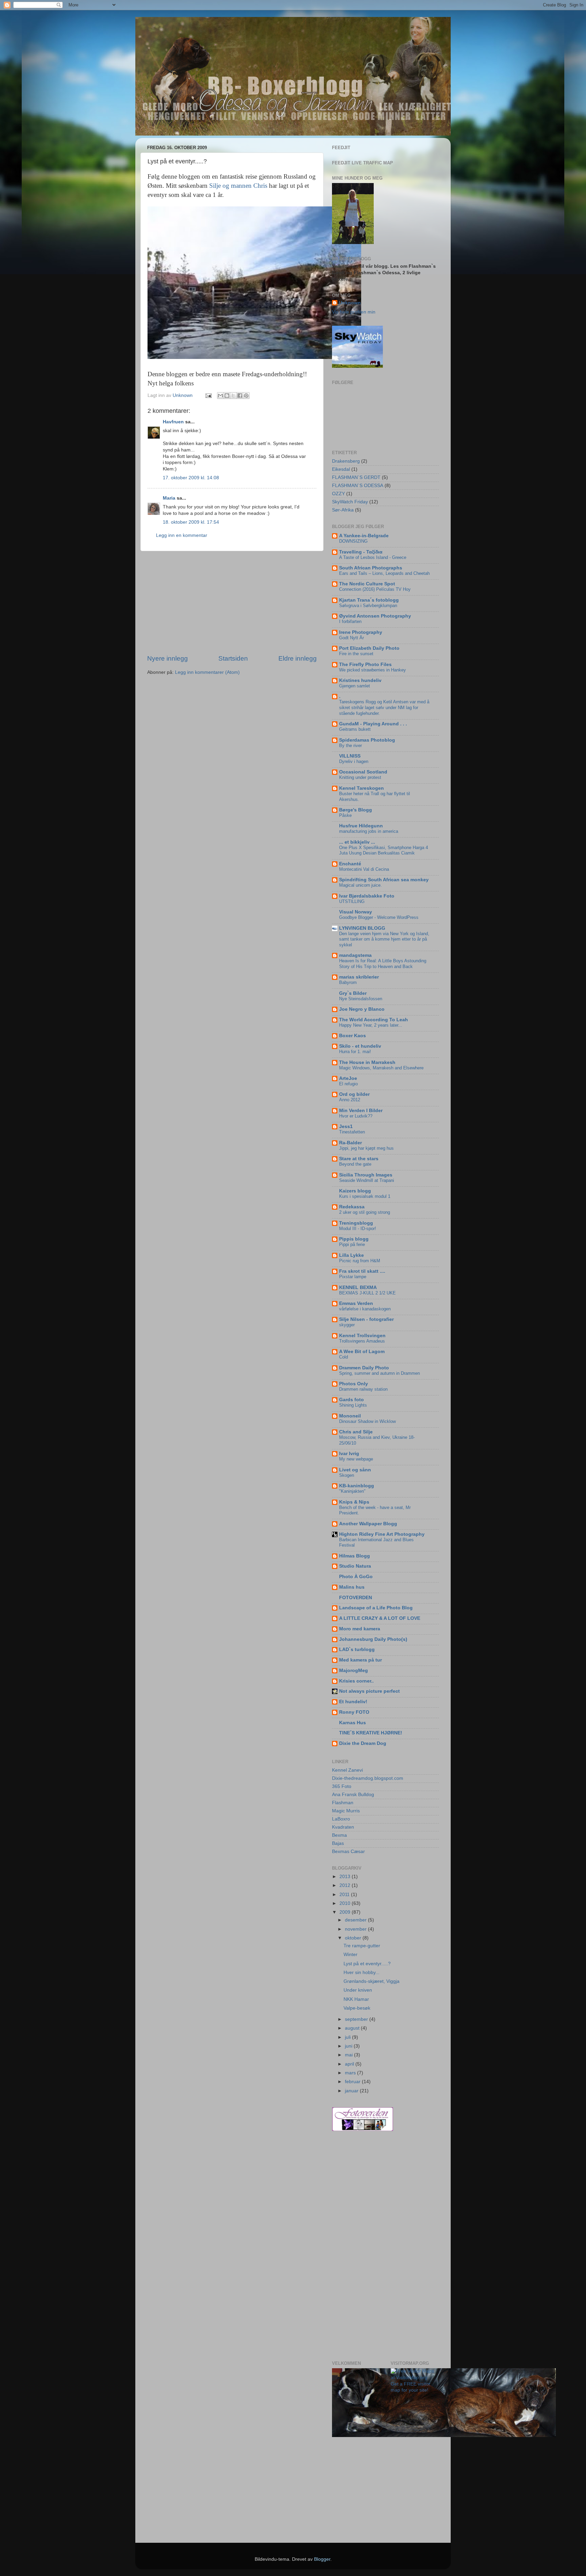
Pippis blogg (354, 1239)
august (353, 2028)
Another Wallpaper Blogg (368, 1524)
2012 (346, 1885)
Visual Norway (356, 912)
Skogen (347, 1475)
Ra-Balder (350, 1143)
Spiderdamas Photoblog (367, 740)
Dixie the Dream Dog (363, 1743)
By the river (350, 746)
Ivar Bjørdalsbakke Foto (367, 896)
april (350, 2064)
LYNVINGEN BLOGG (362, 928)
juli (348, 2037)
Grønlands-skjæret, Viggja (372, 1981)
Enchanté (350, 864)
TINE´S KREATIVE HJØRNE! (371, 1733)
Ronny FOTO (354, 1712)
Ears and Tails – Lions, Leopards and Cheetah (384, 573)
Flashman (343, 1803)
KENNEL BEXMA (358, 1287)
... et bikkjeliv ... (357, 842)
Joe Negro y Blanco (362, 1009)
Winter (350, 1955)
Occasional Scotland (363, 772)
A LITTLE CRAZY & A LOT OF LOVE (380, 1618)
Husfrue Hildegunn (361, 826)
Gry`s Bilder (353, 993)
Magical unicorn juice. (360, 885)
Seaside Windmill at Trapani (367, 1180)
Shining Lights (353, 1405)
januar (352, 2091)
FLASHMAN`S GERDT (356, 477)
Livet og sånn (355, 1470)
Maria (169, 498)
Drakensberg (346, 461)
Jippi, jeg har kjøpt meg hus (366, 1148)
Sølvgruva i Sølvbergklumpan (368, 606)
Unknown (350, 303)
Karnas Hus (353, 1723)
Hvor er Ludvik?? (356, 1116)
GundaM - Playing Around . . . (373, 724)
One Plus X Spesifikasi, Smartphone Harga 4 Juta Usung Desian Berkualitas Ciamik (384, 850)
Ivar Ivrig (349, 1454)
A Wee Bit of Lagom (362, 1352)
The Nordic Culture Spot (367, 584)
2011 (345, 1895)
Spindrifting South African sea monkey (384, 880)
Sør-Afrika (343, 510)
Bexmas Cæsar (348, 1851)
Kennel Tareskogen (362, 788)
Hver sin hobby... (362, 1973)
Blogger (322, 2559)
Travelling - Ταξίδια (361, 552)
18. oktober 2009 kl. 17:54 (191, 522)
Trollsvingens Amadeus (362, 1341)
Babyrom (348, 982)
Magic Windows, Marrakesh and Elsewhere (381, 1068)
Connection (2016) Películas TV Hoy (375, 589)
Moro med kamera (360, 1629)
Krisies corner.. (356, 1681)
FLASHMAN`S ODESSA (358, 486)
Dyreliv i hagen (354, 761)
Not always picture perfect (369, 1691)
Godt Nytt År (351, 638)
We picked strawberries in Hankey (373, 670)
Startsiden (233, 658)
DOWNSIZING (353, 541)
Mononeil (350, 1416)
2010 (346, 1903)
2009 (346, 1912)
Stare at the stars (359, 1159)
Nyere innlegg (168, 658)
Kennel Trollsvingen (362, 1336)
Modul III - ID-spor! (358, 1229)
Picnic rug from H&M (360, 1261)
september (357, 2019)
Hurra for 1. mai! (355, 1052)
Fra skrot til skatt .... (362, 1271)
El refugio (348, 1084)
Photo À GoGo (356, 1577)
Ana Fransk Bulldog (353, 1795)
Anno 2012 (350, 1100)
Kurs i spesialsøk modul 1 (365, 1196)
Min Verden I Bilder (361, 1111)
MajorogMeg (354, 1671)
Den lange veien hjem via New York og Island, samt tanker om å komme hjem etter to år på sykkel (384, 939)
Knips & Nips (354, 1502)
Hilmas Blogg (355, 1556)
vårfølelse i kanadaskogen (365, 1309)
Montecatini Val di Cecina (364, 869)
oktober (354, 1938)
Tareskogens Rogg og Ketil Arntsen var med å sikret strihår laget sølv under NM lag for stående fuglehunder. (384, 707)
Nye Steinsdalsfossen (361, 999)
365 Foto (342, 1786)
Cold (344, 1357)
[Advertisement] (232, 603)
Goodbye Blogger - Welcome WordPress (379, 917)
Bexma (339, 1835)
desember (356, 1920)
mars (351, 2073)
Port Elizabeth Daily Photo (369, 648)
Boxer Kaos (353, 1036)
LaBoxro (341, 1819)
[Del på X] (233, 396)
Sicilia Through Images (366, 1175)
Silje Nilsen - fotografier (366, 1319)
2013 (346, 1877)
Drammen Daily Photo (364, 1368)
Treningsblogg (356, 1223)
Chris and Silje (356, 1432)
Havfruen (173, 422)
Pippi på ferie (352, 1244)
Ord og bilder (354, 1094)
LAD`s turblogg (357, 1649)
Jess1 (346, 1126)
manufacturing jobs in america (369, 831)
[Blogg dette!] (227, 396)
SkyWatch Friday (350, 502)
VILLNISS (350, 756)
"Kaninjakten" (352, 1491)
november (356, 1929)
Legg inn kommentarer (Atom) (207, 672)
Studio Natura (355, 1566)
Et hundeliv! (353, 1702)
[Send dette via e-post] (220, 396)
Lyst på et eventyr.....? (367, 1964)
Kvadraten (343, 1827)
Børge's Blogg (356, 810)
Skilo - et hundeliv (360, 1046)
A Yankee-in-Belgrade (364, 536)
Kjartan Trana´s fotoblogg (369, 600)
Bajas (338, 1843)
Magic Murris (346, 1811)
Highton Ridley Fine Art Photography (382, 1534)
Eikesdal (341, 469)
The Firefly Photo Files (365, 665)
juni (349, 2046)
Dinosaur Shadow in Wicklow (367, 1421)
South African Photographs (371, 568)
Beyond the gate (355, 1164)
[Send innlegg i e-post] (208, 395)
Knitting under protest (360, 777)
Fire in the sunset (356, 654)
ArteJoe (348, 1078)
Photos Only (354, 1384)
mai (349, 2055)
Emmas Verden (356, 1303)
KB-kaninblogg (357, 1486)
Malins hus (352, 1587)
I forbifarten (350, 621)
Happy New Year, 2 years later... (371, 1025)
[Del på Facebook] (240, 396)
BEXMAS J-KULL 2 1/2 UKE (367, 1293)
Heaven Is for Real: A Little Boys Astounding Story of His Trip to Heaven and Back (383, 964)
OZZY (338, 494)
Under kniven (358, 1990)
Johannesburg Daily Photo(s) (373, 1639)
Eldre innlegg (298, 658)
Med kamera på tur (360, 1660)
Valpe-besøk (357, 2008)
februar (353, 2082)
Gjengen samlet (355, 686)
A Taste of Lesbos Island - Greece (373, 557)
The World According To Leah (374, 1020)
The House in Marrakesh (367, 1062)
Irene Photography (361, 632)
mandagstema (355, 955)
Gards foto (351, 1400)
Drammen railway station (363, 1389)
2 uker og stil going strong (365, 1212)
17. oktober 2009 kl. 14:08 (191, 478)
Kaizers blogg (355, 1191)
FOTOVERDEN (356, 1598)
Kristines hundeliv (360, 680)
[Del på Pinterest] (246, 396)
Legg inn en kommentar (182, 535)
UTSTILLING (352, 901)
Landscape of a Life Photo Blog (376, 1608)
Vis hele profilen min (354, 312)
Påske (345, 815)
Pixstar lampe (353, 1277)
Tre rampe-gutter (362, 1946)
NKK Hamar (356, 1999)
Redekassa (352, 1207)
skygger (347, 1325)
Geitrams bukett (355, 729)
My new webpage (356, 1459)
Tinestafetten (352, 1132)
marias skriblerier (359, 977)
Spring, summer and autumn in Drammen (379, 1373)
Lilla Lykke (351, 1255)
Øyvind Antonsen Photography (375, 616)
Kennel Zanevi (347, 1770)
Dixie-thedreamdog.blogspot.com (368, 1778)
